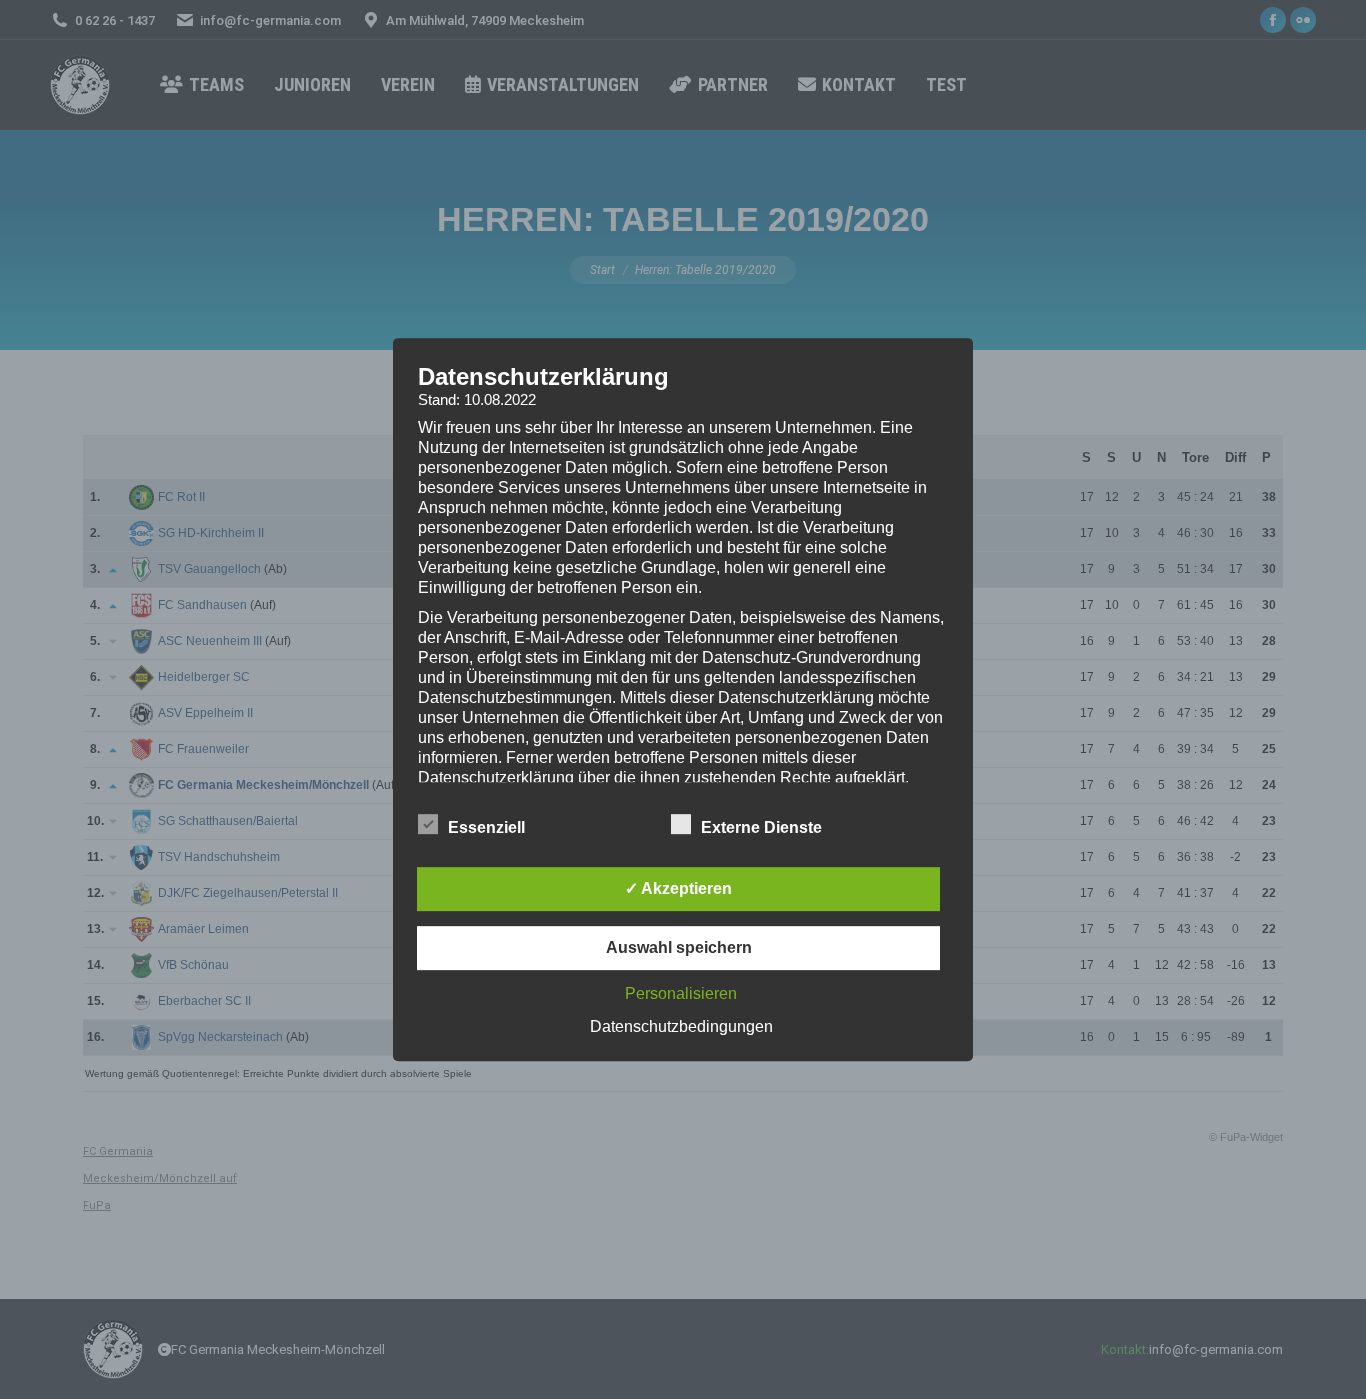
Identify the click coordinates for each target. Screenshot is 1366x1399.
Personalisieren (681, 993)
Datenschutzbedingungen (681, 1026)
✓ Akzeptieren (678, 888)
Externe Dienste (761, 827)
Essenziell (486, 827)
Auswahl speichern (679, 947)
